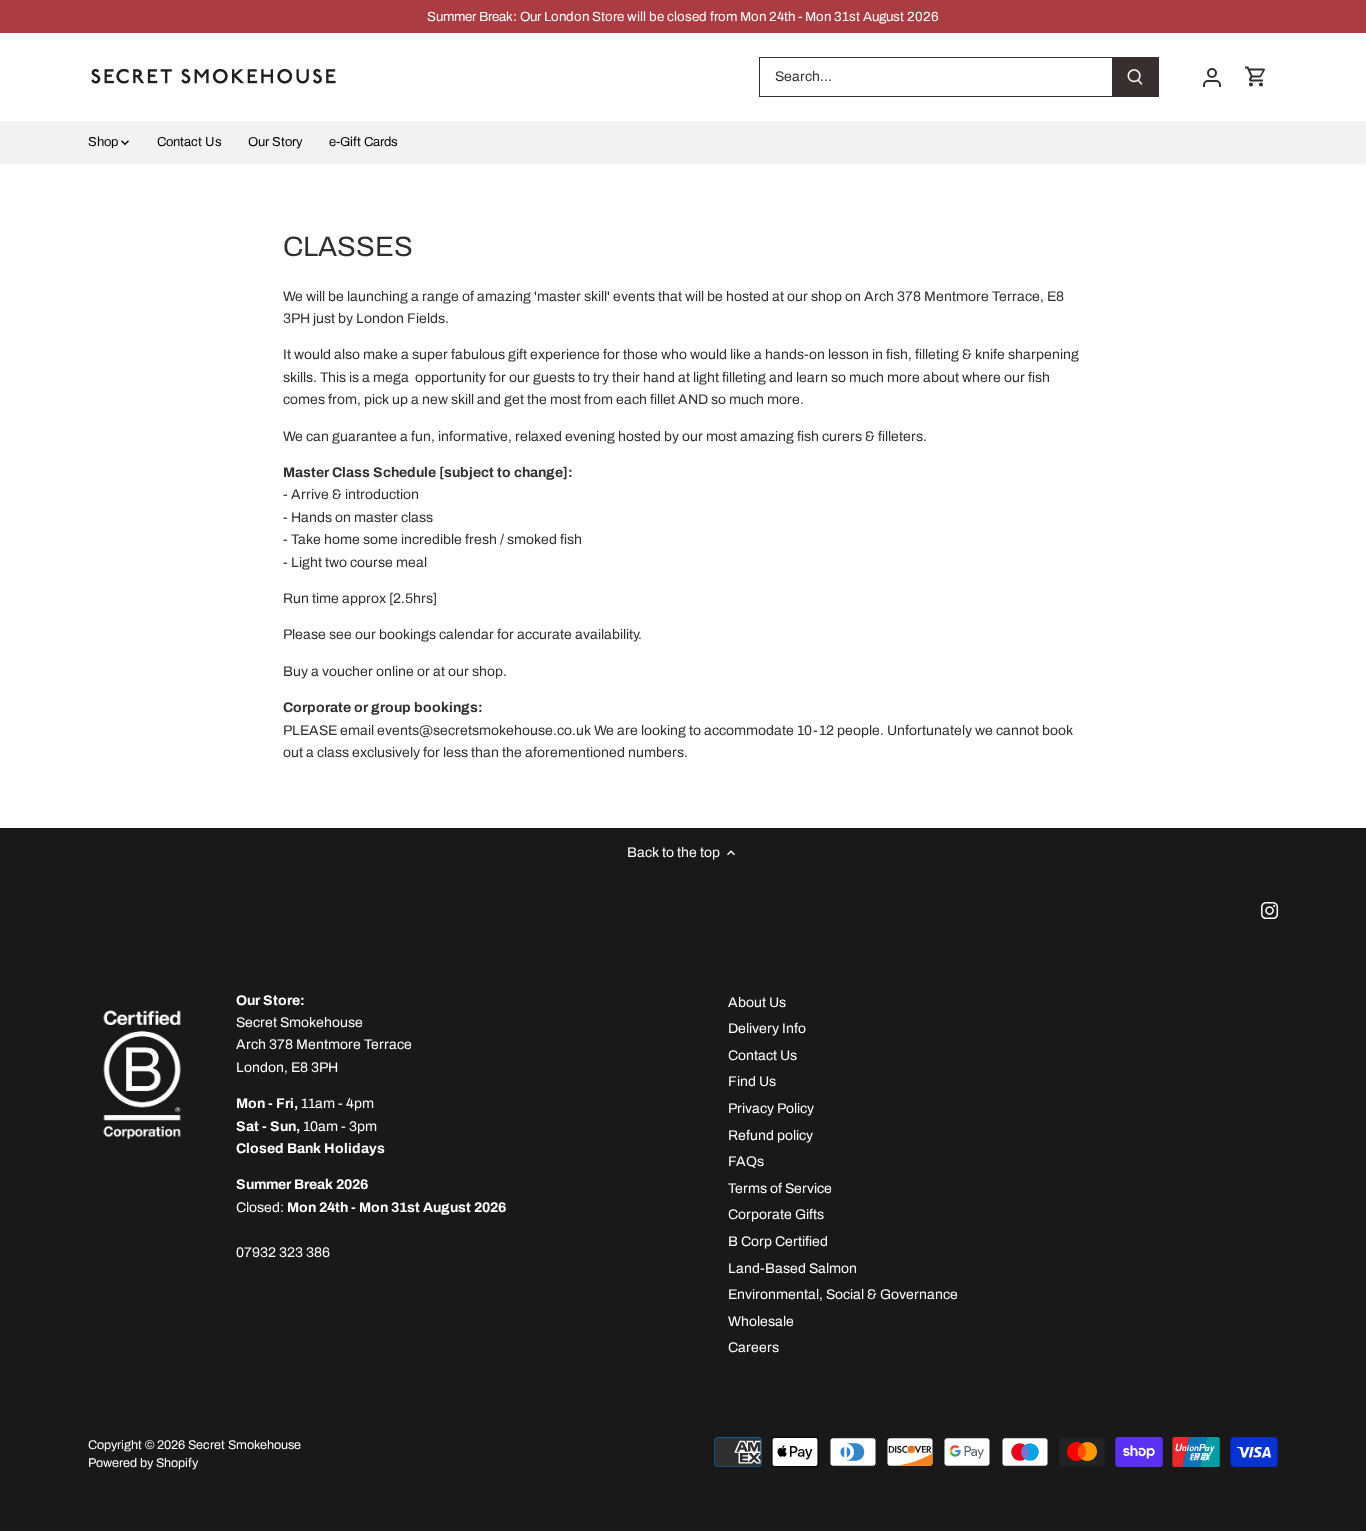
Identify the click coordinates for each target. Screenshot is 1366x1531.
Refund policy (770, 1135)
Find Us (752, 1081)
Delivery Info (767, 1028)
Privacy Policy (771, 1108)
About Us (757, 1002)
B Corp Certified (778, 1241)
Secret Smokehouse (244, 1445)
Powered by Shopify (143, 1463)
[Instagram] (1269, 910)
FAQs (746, 1161)
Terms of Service (780, 1188)
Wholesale (761, 1321)
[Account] (1212, 76)
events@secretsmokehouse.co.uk (484, 730)
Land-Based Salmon (792, 1268)
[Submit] (1136, 77)
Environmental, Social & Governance (843, 1294)
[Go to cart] (1256, 76)
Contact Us (762, 1055)
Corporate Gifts (776, 1214)
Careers (753, 1347)
